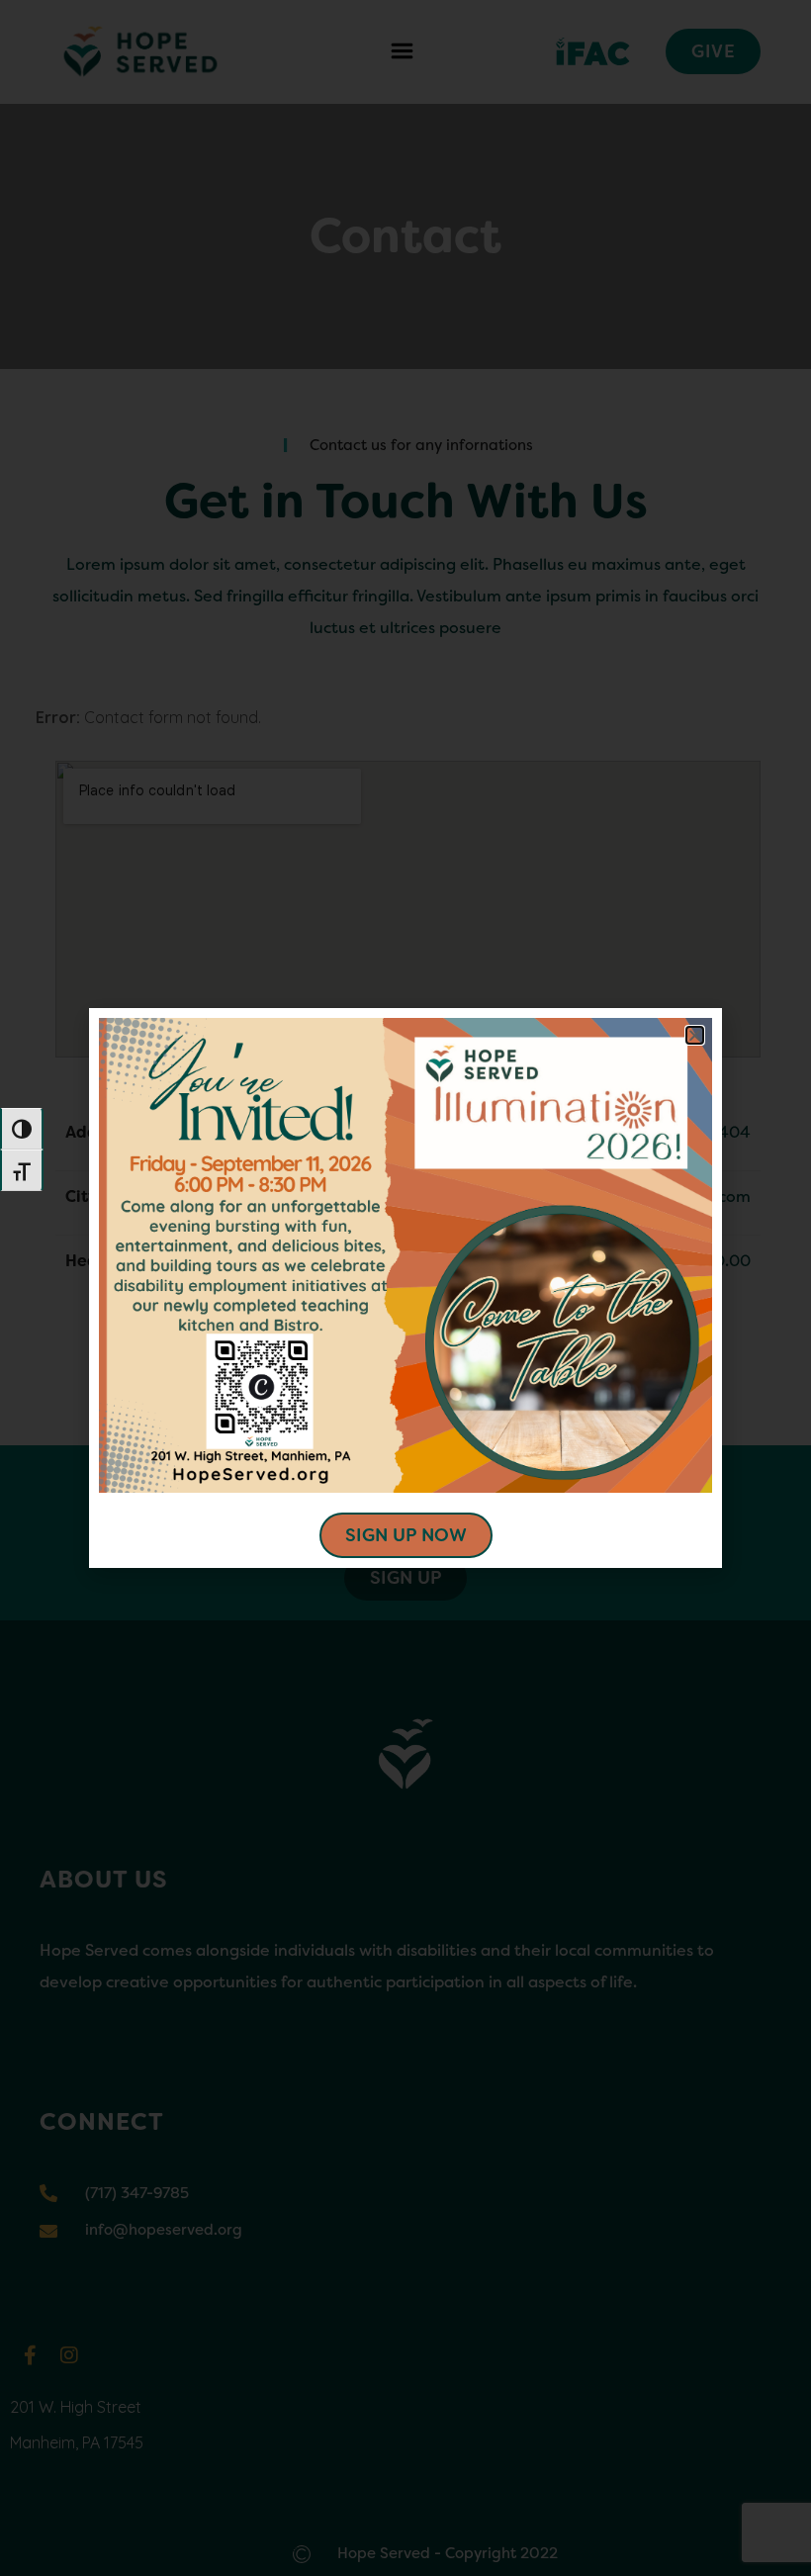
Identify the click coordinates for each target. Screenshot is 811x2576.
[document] (405, 1288)
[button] (695, 1035)
